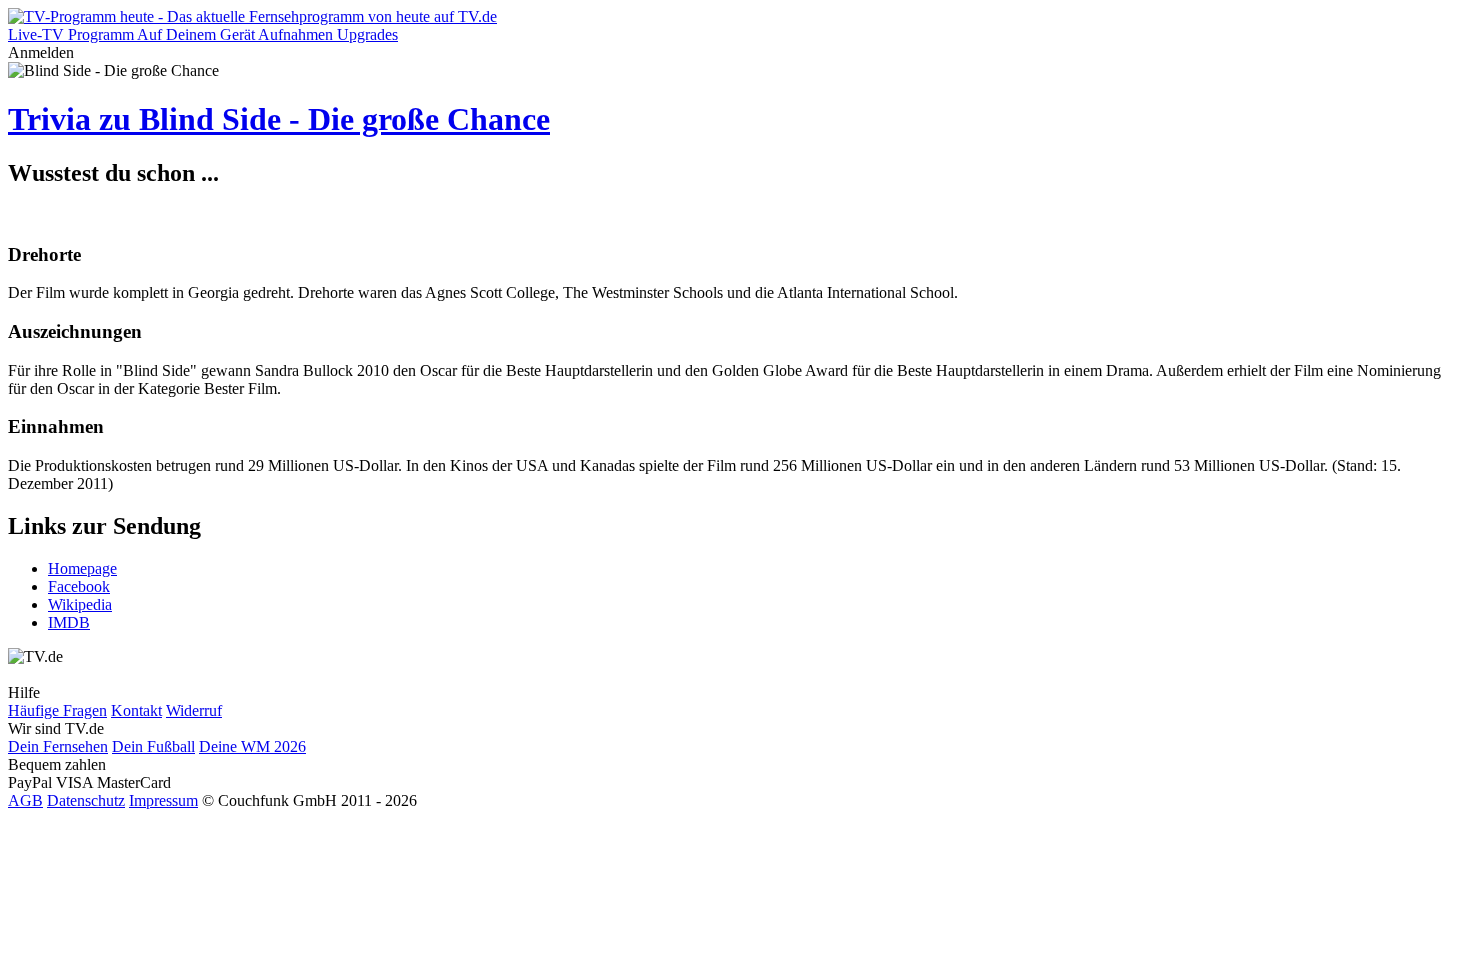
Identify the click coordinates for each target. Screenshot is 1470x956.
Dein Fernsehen (58, 746)
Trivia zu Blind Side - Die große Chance (279, 119)
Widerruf (194, 710)
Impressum (163, 800)
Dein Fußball (153, 746)
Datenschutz (86, 800)
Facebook (79, 586)
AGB (25, 800)
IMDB (69, 622)
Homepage (82, 568)
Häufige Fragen (57, 710)
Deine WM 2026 (252, 746)
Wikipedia (80, 604)
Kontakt (136, 710)
